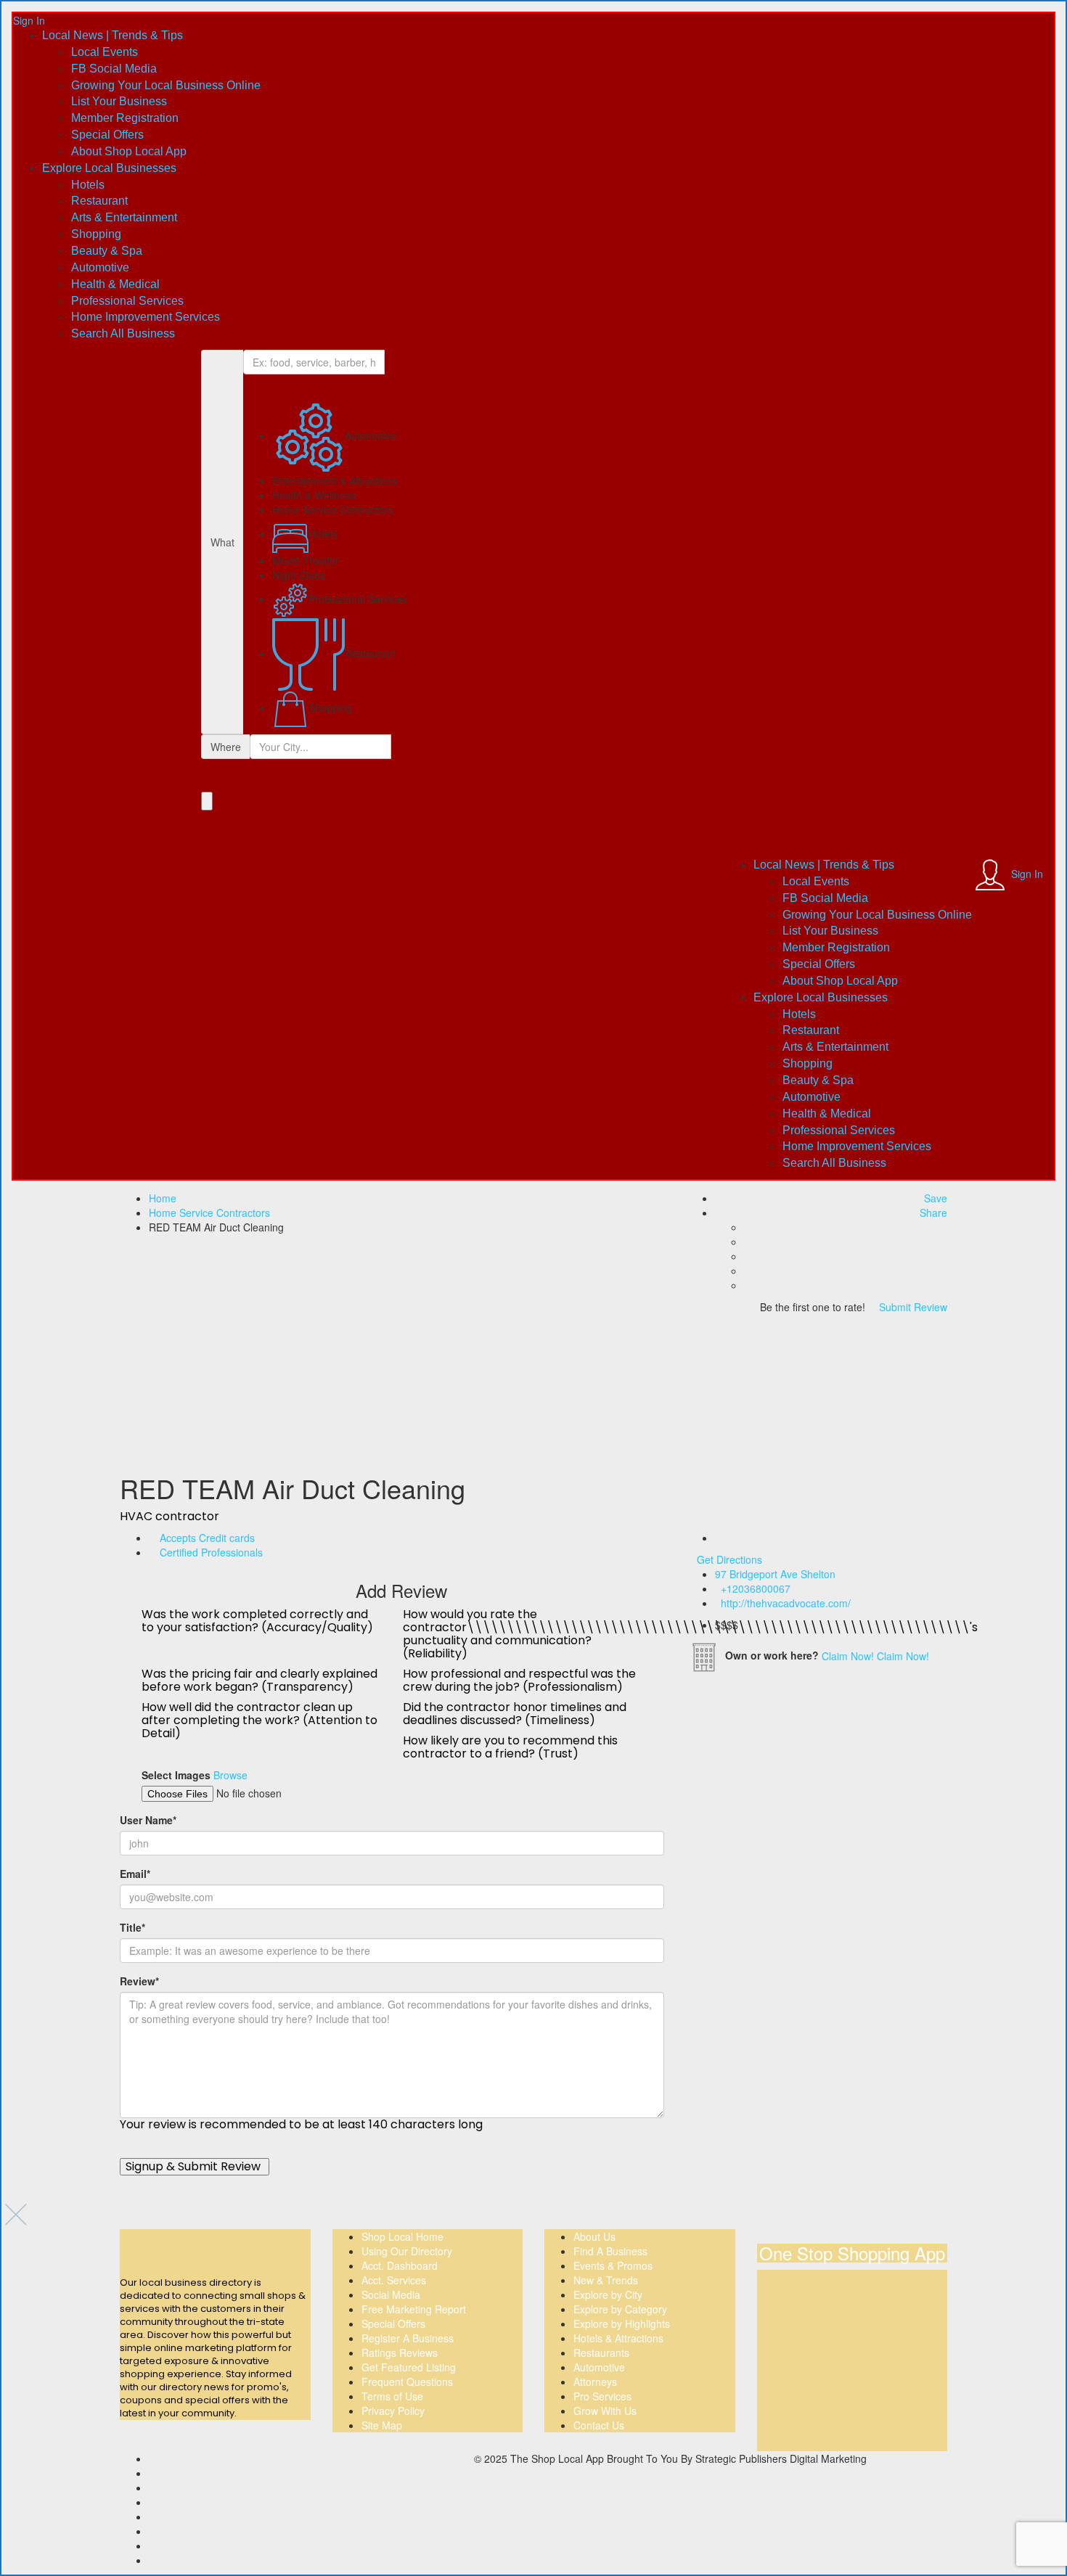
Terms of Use (392, 2396)
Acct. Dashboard (400, 2265)
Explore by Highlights (622, 2323)
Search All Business (123, 333)
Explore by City (608, 2294)
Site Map (382, 2425)
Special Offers (107, 135)
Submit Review (912, 1307)
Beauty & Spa (107, 251)
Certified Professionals (211, 1552)
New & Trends (606, 2280)
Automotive (100, 267)
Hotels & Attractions (618, 2338)
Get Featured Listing (409, 2367)
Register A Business (408, 2338)
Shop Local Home (402, 2236)
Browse (230, 1775)
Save (934, 1198)
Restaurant (99, 201)
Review (139, 1981)
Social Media (391, 2294)
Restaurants (601, 2353)
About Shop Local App (129, 151)
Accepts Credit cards (207, 1538)
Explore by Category (620, 2309)
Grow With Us (605, 2411)
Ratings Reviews (400, 2353)
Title (132, 1927)
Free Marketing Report (414, 2309)
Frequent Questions (407, 2382)
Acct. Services (394, 2280)
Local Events (105, 52)
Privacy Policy (393, 2411)
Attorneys (595, 2382)
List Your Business (119, 101)
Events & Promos (613, 2265)
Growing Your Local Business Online (166, 85)
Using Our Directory (407, 2251)
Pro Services (602, 2396)
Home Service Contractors (209, 1213)
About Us (594, 2236)
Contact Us (599, 2425)
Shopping (96, 234)
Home (163, 1198)
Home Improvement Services (146, 317)
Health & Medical (115, 284)
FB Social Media (114, 69)
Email (135, 1874)
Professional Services (127, 301)
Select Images (176, 1775)
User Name (148, 1820)
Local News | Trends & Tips (113, 35)
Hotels (88, 185)
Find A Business (610, 2251)
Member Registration (125, 118)
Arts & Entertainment (124, 217)
